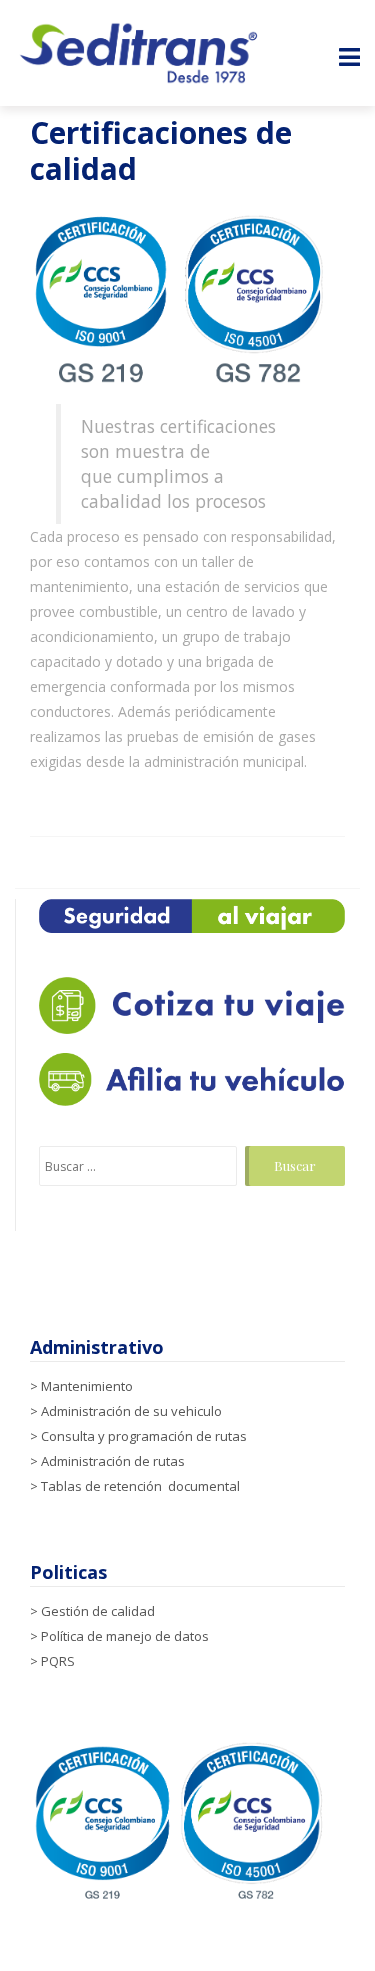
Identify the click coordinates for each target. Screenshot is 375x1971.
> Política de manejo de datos (119, 1636)
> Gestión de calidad (92, 1611)
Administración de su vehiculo (131, 1411)
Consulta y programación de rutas (144, 1436)
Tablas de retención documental (140, 1486)
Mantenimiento (87, 1386)
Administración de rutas (113, 1461)
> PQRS (52, 1661)
